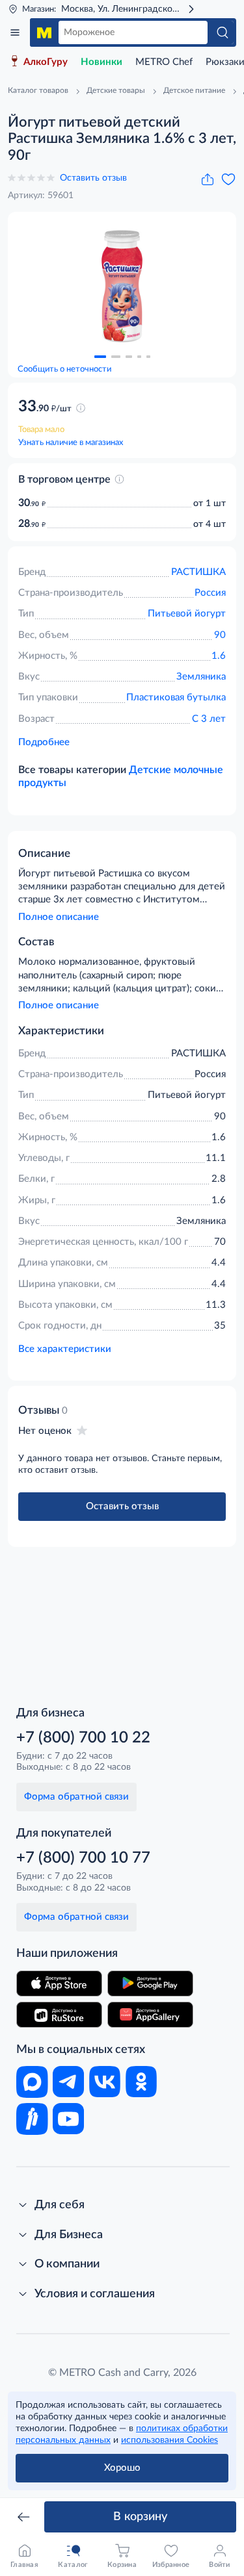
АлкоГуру (46, 62)
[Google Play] (150, 1983)
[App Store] (59, 1983)
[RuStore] (59, 2015)
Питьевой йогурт (187, 614)
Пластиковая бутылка (176, 697)
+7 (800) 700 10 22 (83, 1738)
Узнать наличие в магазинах (71, 443)
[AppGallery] (150, 2015)
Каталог (15, 32)
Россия (210, 593)
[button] (100, 357)
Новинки (102, 62)
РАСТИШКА (198, 572)
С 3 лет (209, 719)
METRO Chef (164, 62)
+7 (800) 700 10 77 (83, 1858)
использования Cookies (169, 2440)
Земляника (201, 677)
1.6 (219, 656)
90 (220, 635)
